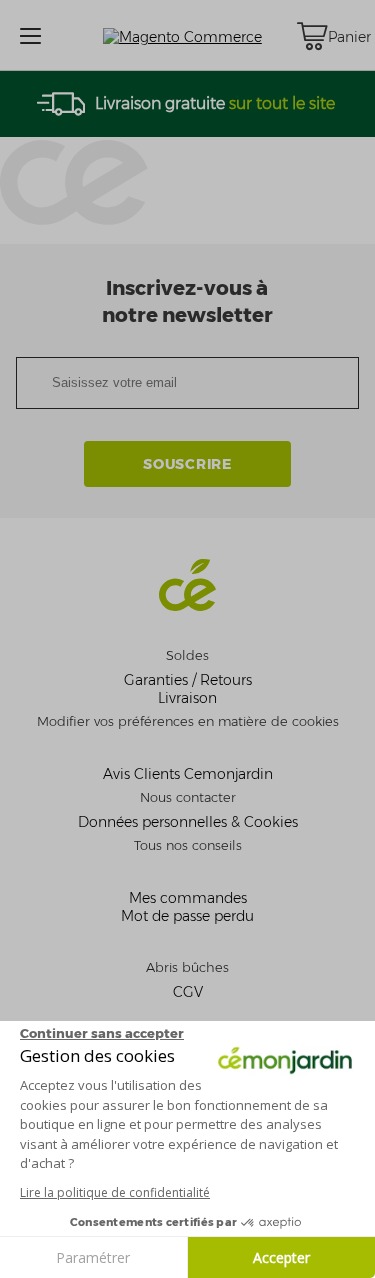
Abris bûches (187, 967)
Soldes (187, 655)
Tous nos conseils (188, 845)
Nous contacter (188, 797)
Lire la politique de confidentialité (115, 1192)
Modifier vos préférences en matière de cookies (188, 721)
